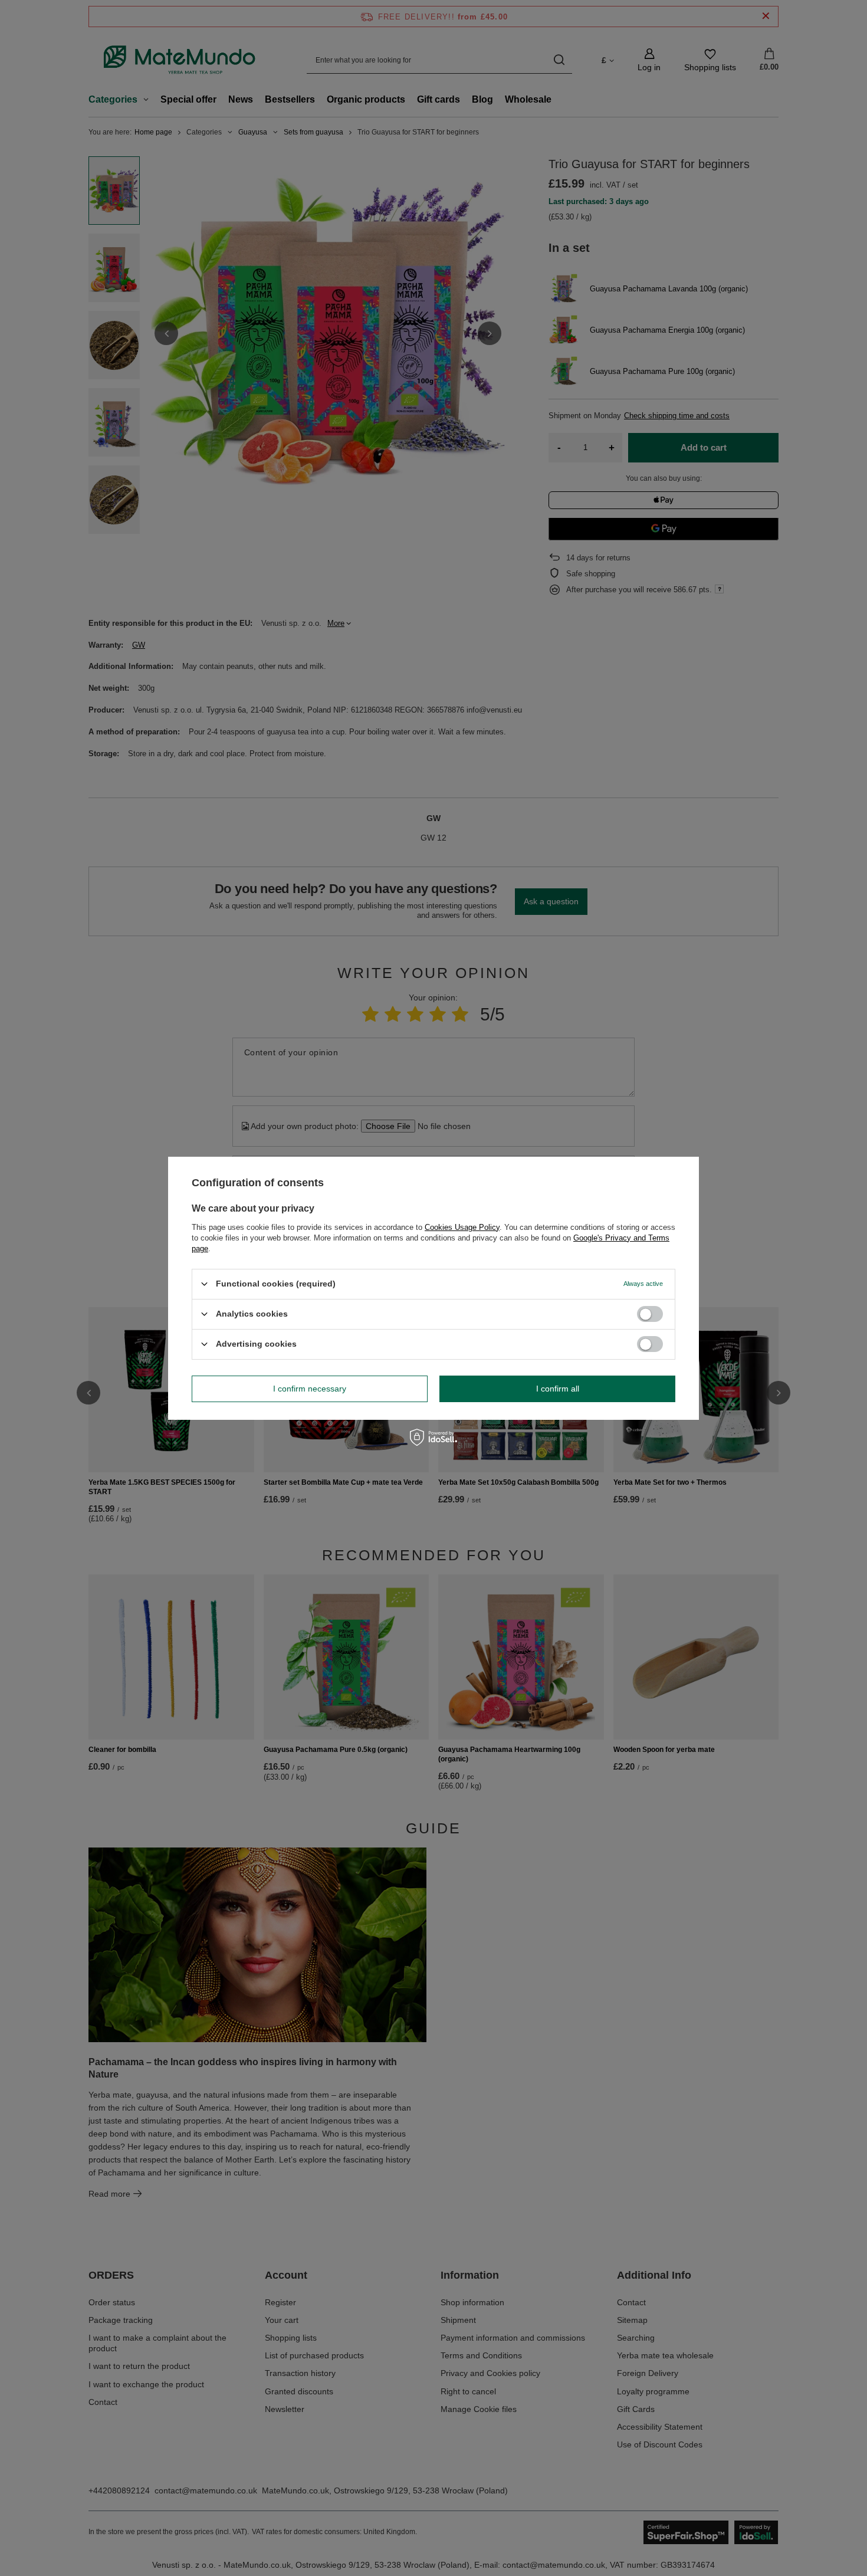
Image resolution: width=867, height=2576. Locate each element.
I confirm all (558, 1389)
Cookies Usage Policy (462, 1227)
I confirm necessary (310, 1389)
